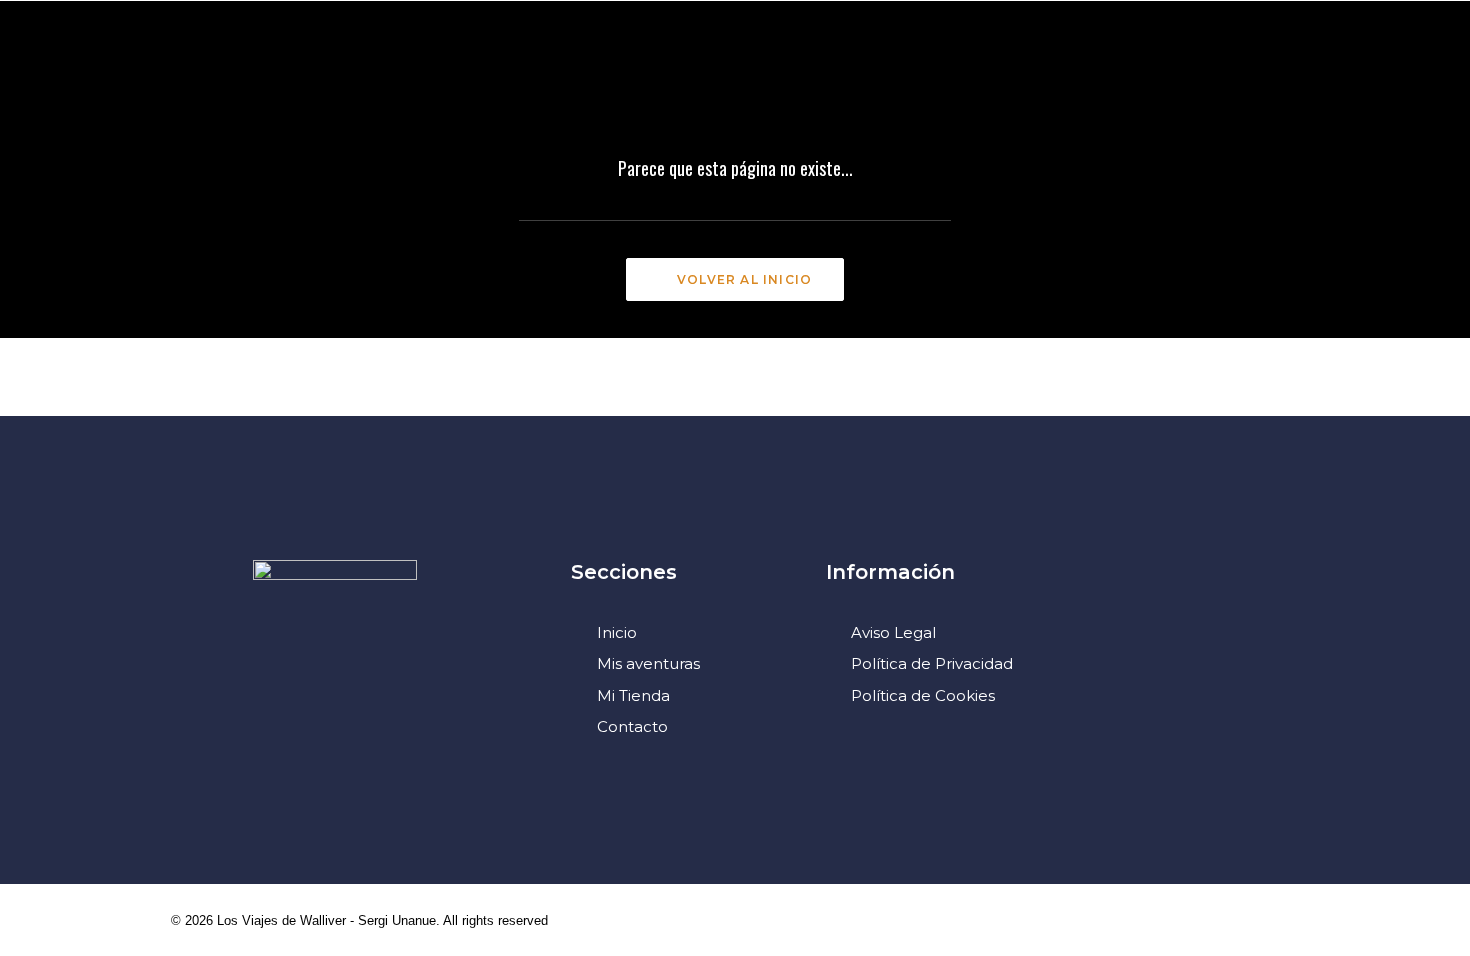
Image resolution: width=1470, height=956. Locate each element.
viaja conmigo (968, 74)
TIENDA (1097, 74)
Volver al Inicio (744, 279)
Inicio (617, 632)
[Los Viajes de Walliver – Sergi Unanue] (735, 73)
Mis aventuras (648, 663)
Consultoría (472, 74)
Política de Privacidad (932, 663)
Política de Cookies (923, 695)
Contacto (632, 726)
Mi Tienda (633, 695)
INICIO (61, 74)
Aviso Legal (893, 632)
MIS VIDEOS (332, 74)
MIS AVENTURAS (185, 74)
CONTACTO (1209, 74)
